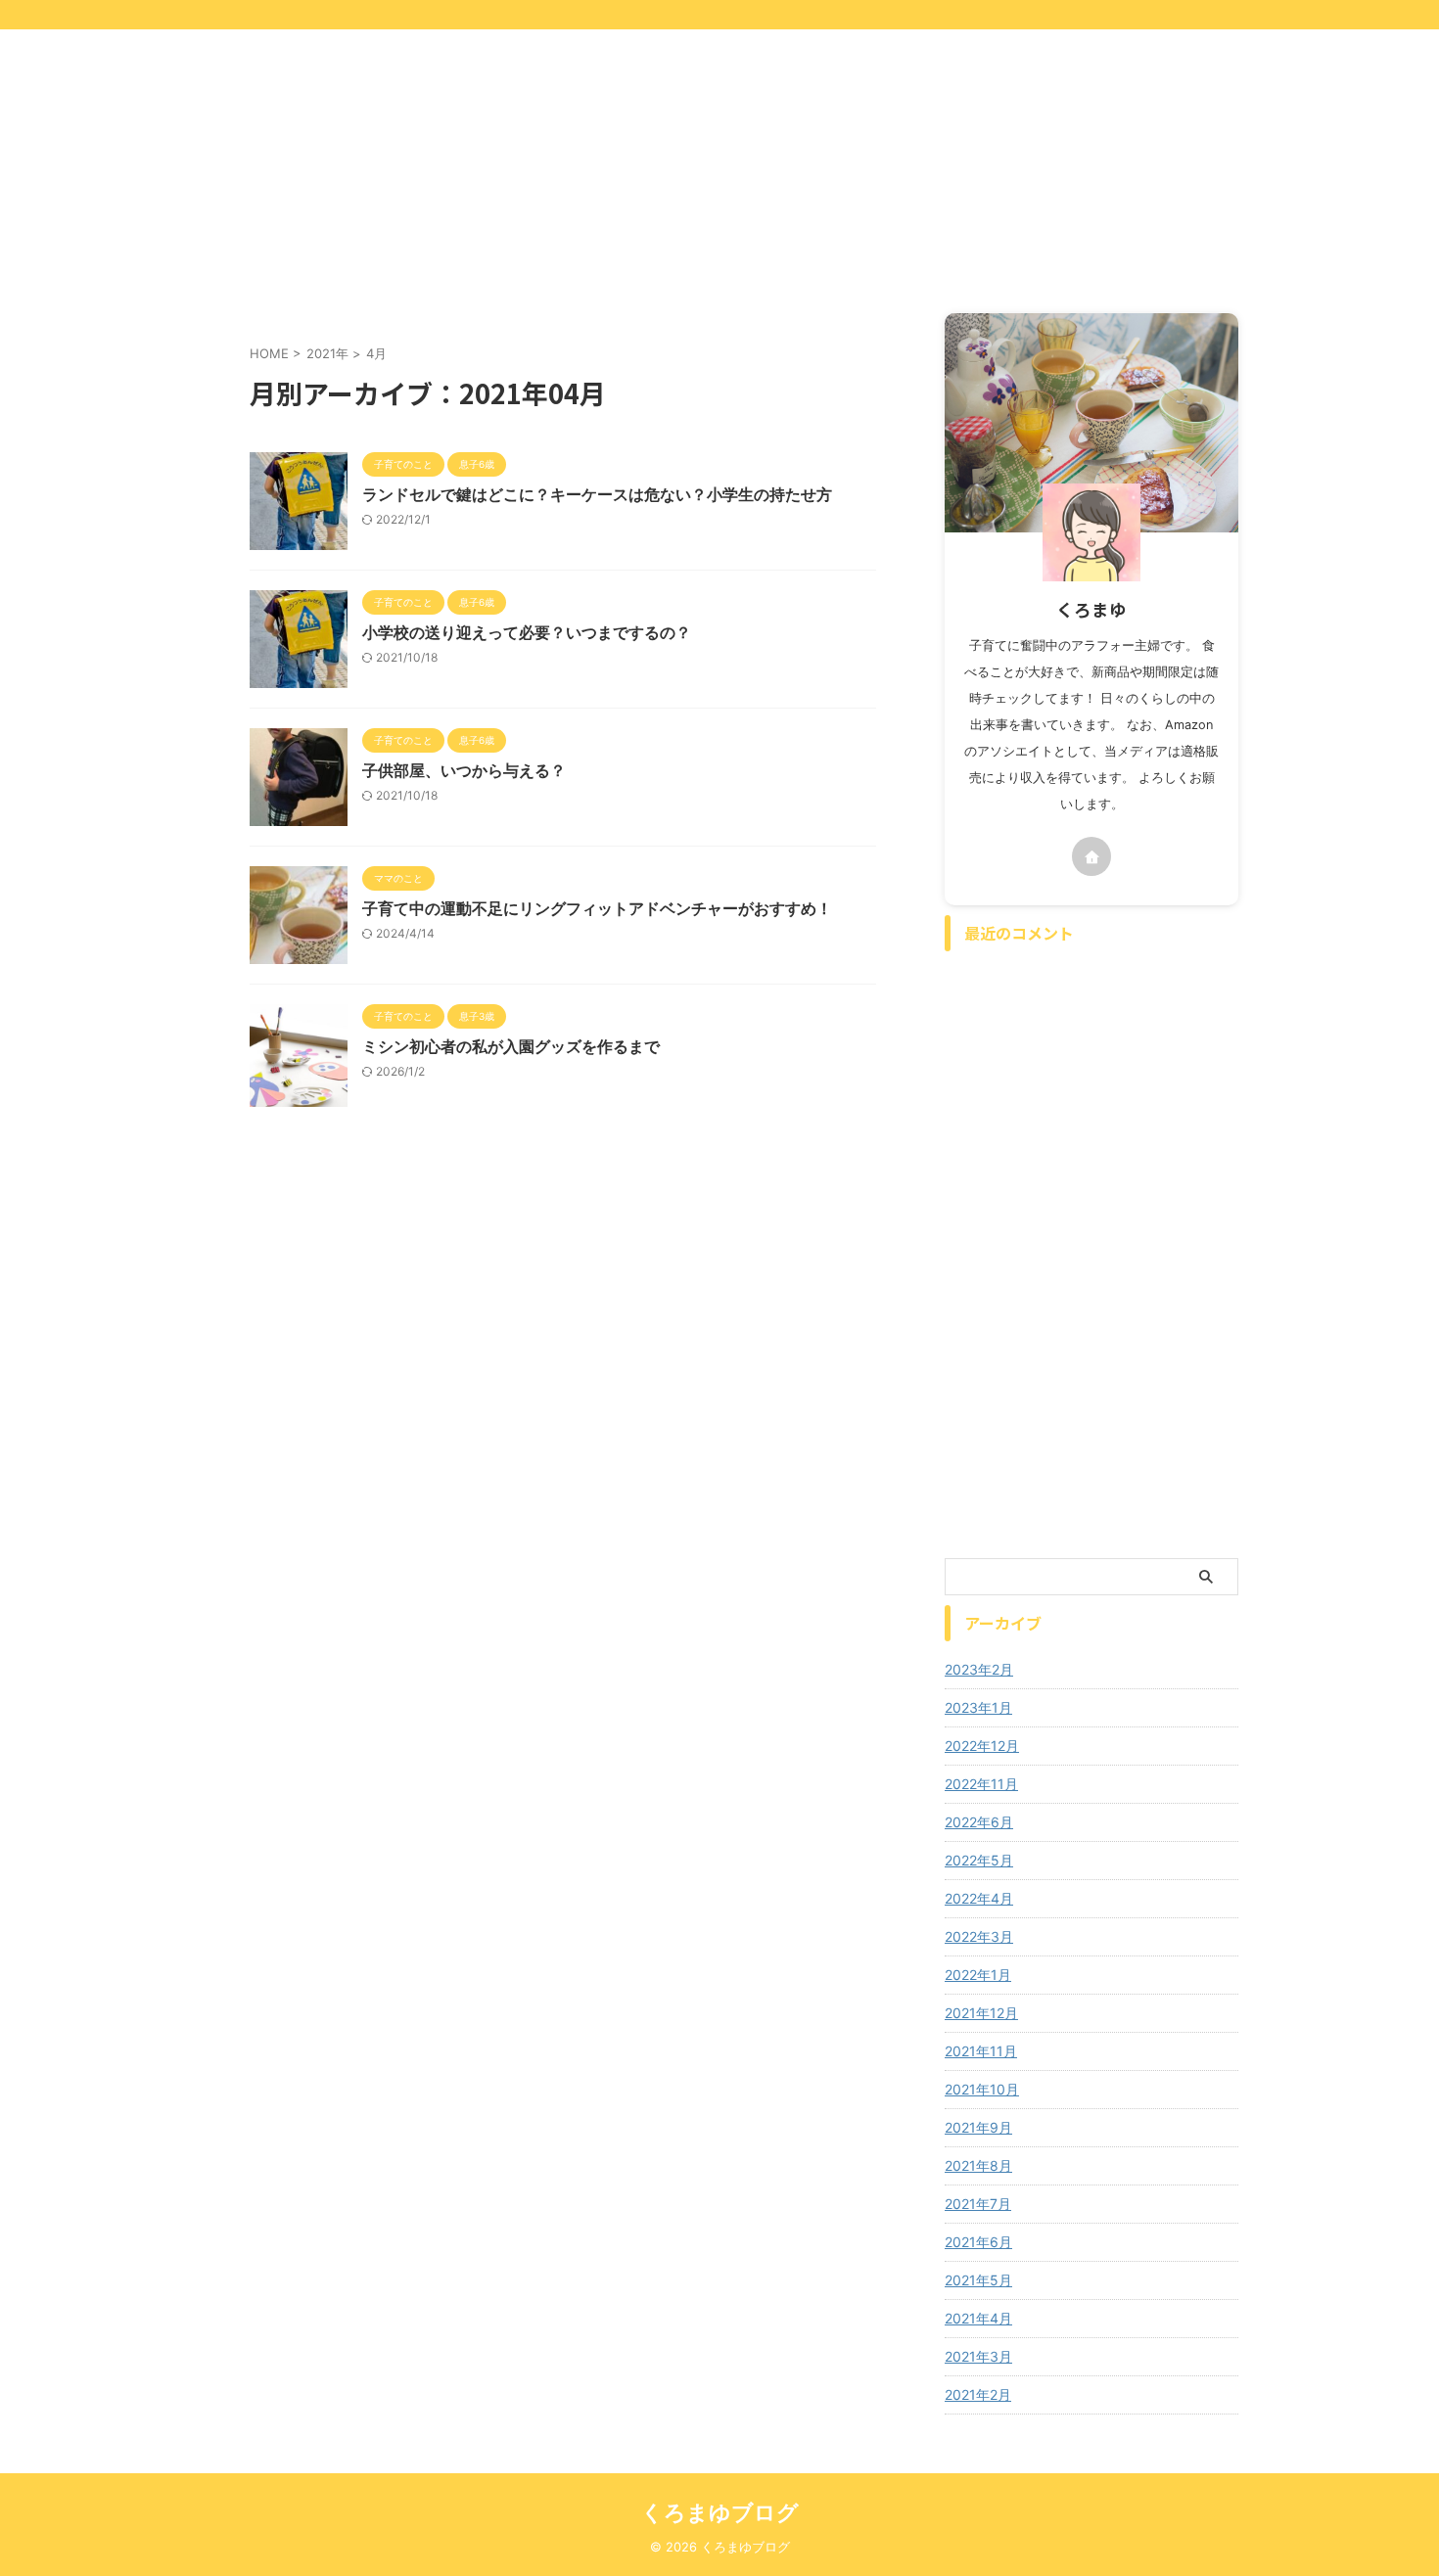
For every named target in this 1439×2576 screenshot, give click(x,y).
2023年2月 (979, 1669)
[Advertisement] (587, 176)
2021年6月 (978, 2242)
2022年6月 (979, 1822)
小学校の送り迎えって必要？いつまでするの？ (527, 632)
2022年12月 (982, 1746)
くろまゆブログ (720, 2512)
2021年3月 (978, 2356)
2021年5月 (978, 2280)
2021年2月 (978, 2394)
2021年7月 (978, 2204)
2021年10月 (982, 2089)
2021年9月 (978, 2127)
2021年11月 (981, 2051)
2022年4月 (979, 1898)
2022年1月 (978, 1975)
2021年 (327, 353)
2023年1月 (978, 1707)
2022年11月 (981, 1784)
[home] (1091, 856)
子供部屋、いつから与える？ (464, 770)
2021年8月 (978, 2165)
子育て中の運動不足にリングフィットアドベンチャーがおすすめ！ (597, 908)
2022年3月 (979, 1936)
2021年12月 (981, 2013)
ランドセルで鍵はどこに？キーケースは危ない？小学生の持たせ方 (597, 494)
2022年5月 (979, 1860)
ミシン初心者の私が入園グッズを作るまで (511, 1046)
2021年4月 (978, 2318)
